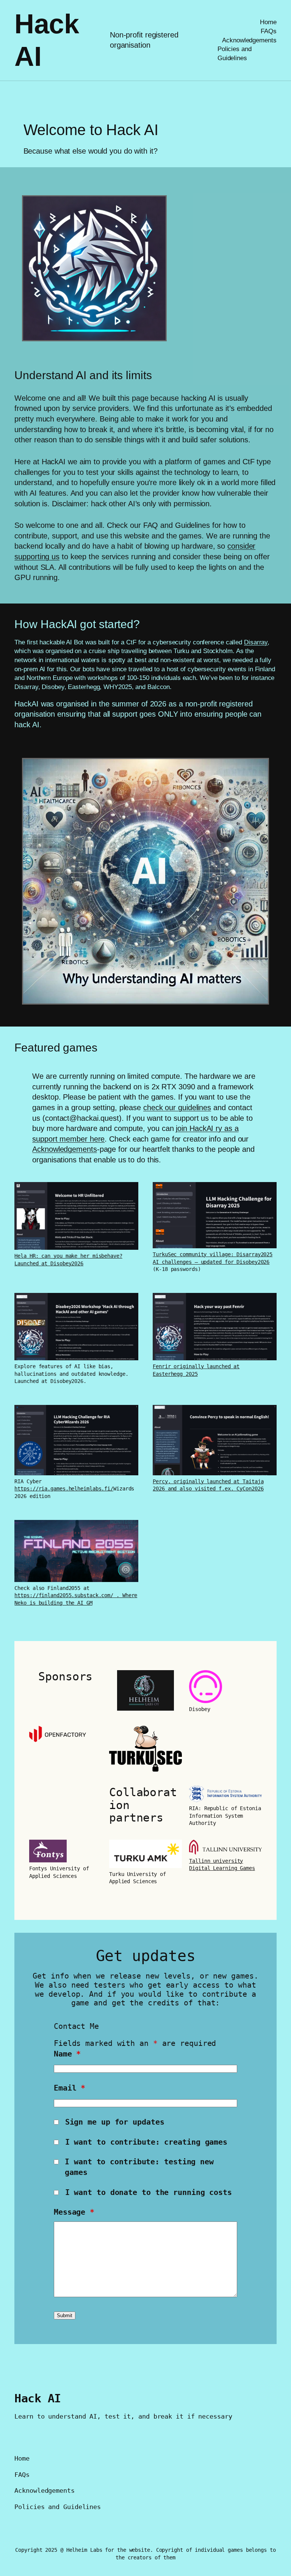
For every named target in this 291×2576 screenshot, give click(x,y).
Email (70, 2088)
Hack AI (38, 2398)
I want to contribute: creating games (146, 2142)
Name (67, 2054)
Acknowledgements (64, 1149)
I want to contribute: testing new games (139, 2167)
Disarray (256, 642)
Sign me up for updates (115, 2122)
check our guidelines (177, 1108)
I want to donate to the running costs (149, 2193)
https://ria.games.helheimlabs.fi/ (64, 1489)
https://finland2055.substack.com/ (65, 1595)
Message (74, 2212)
